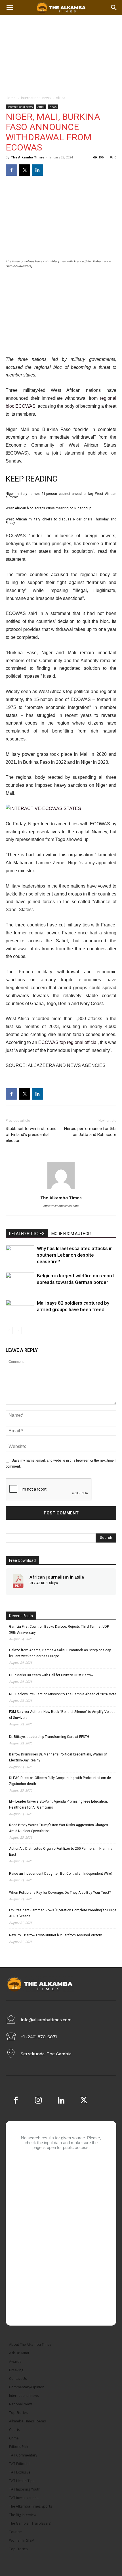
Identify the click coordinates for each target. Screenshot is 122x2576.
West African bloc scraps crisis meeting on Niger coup (48, 508)
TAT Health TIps (22, 2481)
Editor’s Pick (19, 2447)
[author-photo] (61, 1190)
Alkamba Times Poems (27, 2421)
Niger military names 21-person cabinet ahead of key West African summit (61, 495)
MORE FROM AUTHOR (71, 1234)
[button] (114, 8)
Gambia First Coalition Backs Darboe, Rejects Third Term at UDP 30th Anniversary (59, 1630)
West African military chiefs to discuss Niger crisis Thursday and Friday (61, 521)
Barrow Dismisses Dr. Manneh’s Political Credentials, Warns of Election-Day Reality (58, 1757)
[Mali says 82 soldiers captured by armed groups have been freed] (20, 1310)
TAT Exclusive (20, 2472)
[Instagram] (38, 2101)
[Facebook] (11, 170)
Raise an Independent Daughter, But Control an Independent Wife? (61, 1874)
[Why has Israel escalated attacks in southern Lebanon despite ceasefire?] (20, 1255)
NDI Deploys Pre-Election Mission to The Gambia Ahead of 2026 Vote (63, 1694)
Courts (14, 2430)
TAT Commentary (23, 2455)
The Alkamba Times (28, 157)
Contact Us (18, 2379)
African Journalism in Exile (57, 1577)
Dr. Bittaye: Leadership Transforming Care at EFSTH (49, 1737)
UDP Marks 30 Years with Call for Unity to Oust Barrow (51, 1675)
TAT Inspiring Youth (25, 2489)
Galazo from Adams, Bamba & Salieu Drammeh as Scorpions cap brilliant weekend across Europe (60, 1653)
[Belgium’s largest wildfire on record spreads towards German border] (20, 1282)
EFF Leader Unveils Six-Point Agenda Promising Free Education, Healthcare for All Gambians (58, 1804)
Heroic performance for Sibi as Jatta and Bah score (90, 1132)
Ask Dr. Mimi (19, 2353)
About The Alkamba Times (30, 2344)
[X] (24, 170)
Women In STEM (22, 2540)
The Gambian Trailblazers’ (30, 2523)
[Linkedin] (37, 170)
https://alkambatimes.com (61, 1206)
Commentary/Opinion (27, 2387)
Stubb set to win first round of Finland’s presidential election (31, 1135)
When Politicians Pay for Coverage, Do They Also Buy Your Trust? (60, 1893)
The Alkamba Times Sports (30, 2506)
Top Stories (18, 2413)
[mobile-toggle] (10, 8)
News (53, 107)
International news (36, 98)
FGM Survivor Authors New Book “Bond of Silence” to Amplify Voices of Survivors (62, 1715)
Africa (61, 98)
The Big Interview (23, 2515)
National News (21, 2404)
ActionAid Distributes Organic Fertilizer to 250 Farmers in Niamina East (61, 1852)
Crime (14, 2438)
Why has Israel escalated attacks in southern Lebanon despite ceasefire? (75, 1255)
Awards (15, 2361)
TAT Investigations (24, 2498)
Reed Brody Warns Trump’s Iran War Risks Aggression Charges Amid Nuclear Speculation (59, 1828)
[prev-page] (9, 1331)
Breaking (16, 2370)
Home (11, 98)
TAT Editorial (19, 2464)
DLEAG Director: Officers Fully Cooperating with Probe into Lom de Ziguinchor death (60, 1781)
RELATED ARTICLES (27, 1234)
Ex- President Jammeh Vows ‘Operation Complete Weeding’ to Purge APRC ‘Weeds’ (63, 1913)
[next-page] (18, 1331)
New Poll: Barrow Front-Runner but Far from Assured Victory (55, 1935)
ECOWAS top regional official (68, 1042)
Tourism (16, 2532)
